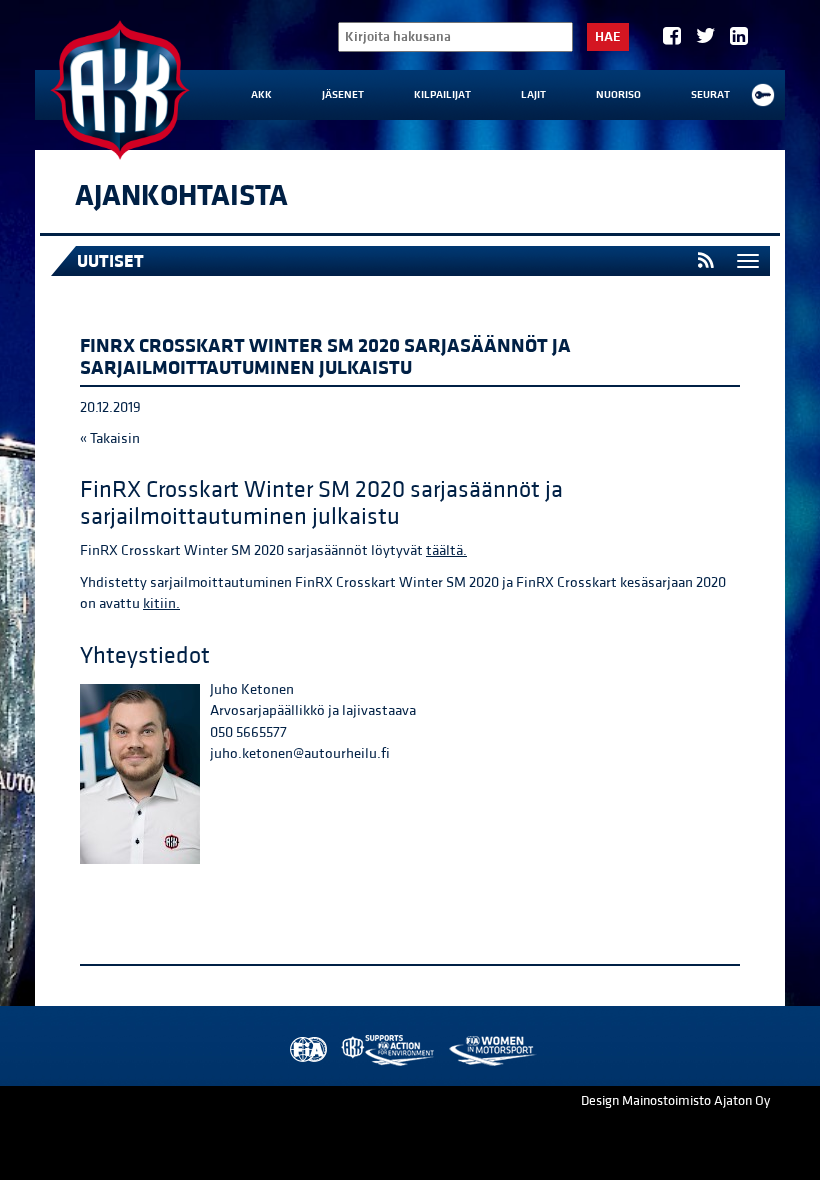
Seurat (710, 95)
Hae (608, 37)
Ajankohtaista (181, 196)
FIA (306, 1050)
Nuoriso (618, 95)
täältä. (446, 550)
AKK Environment (389, 1050)
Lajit (533, 95)
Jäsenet (343, 95)
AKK (261, 95)
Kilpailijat (442, 95)
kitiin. (161, 603)
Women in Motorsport (491, 1050)
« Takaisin (110, 438)
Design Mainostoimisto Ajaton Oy (675, 1101)
